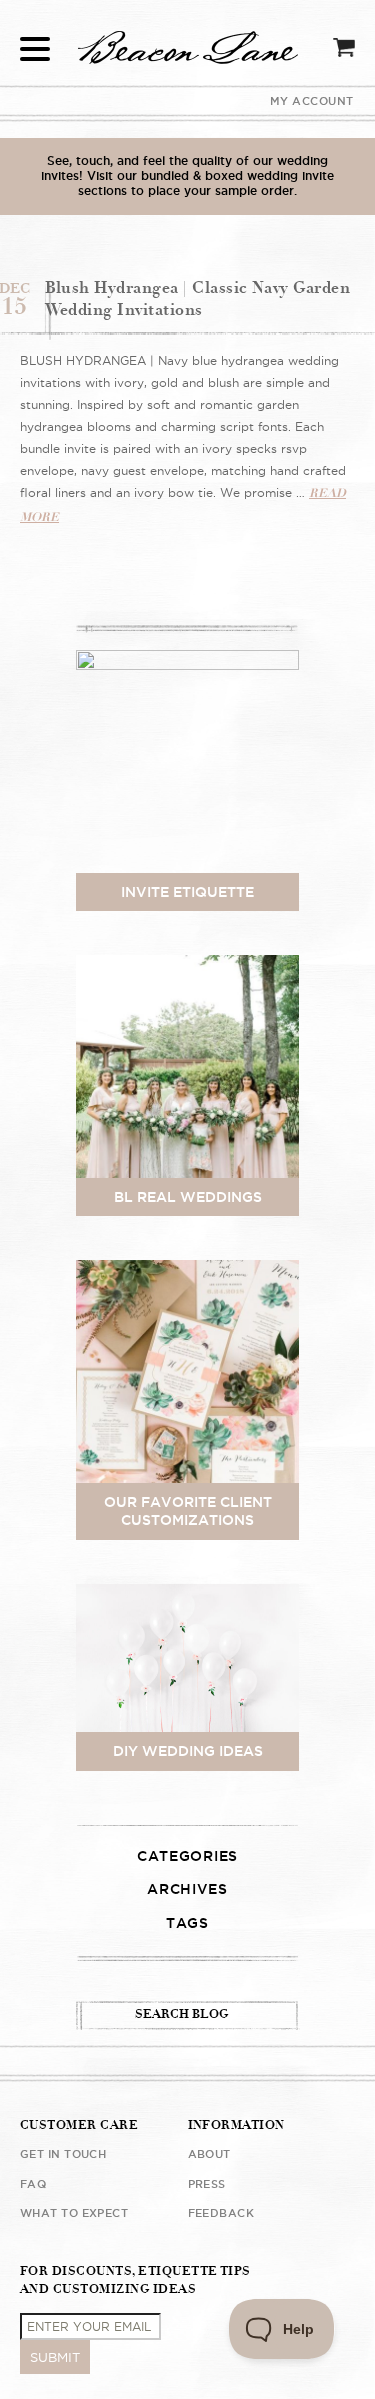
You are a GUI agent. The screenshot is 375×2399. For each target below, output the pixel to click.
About (209, 2154)
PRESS (207, 2184)
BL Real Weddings (188, 1197)
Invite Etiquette (187, 892)
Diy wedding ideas (188, 1751)
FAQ (33, 2184)
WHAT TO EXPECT (74, 2213)
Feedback (221, 2213)
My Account (312, 101)
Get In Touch (63, 2154)
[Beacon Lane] (187, 164)
